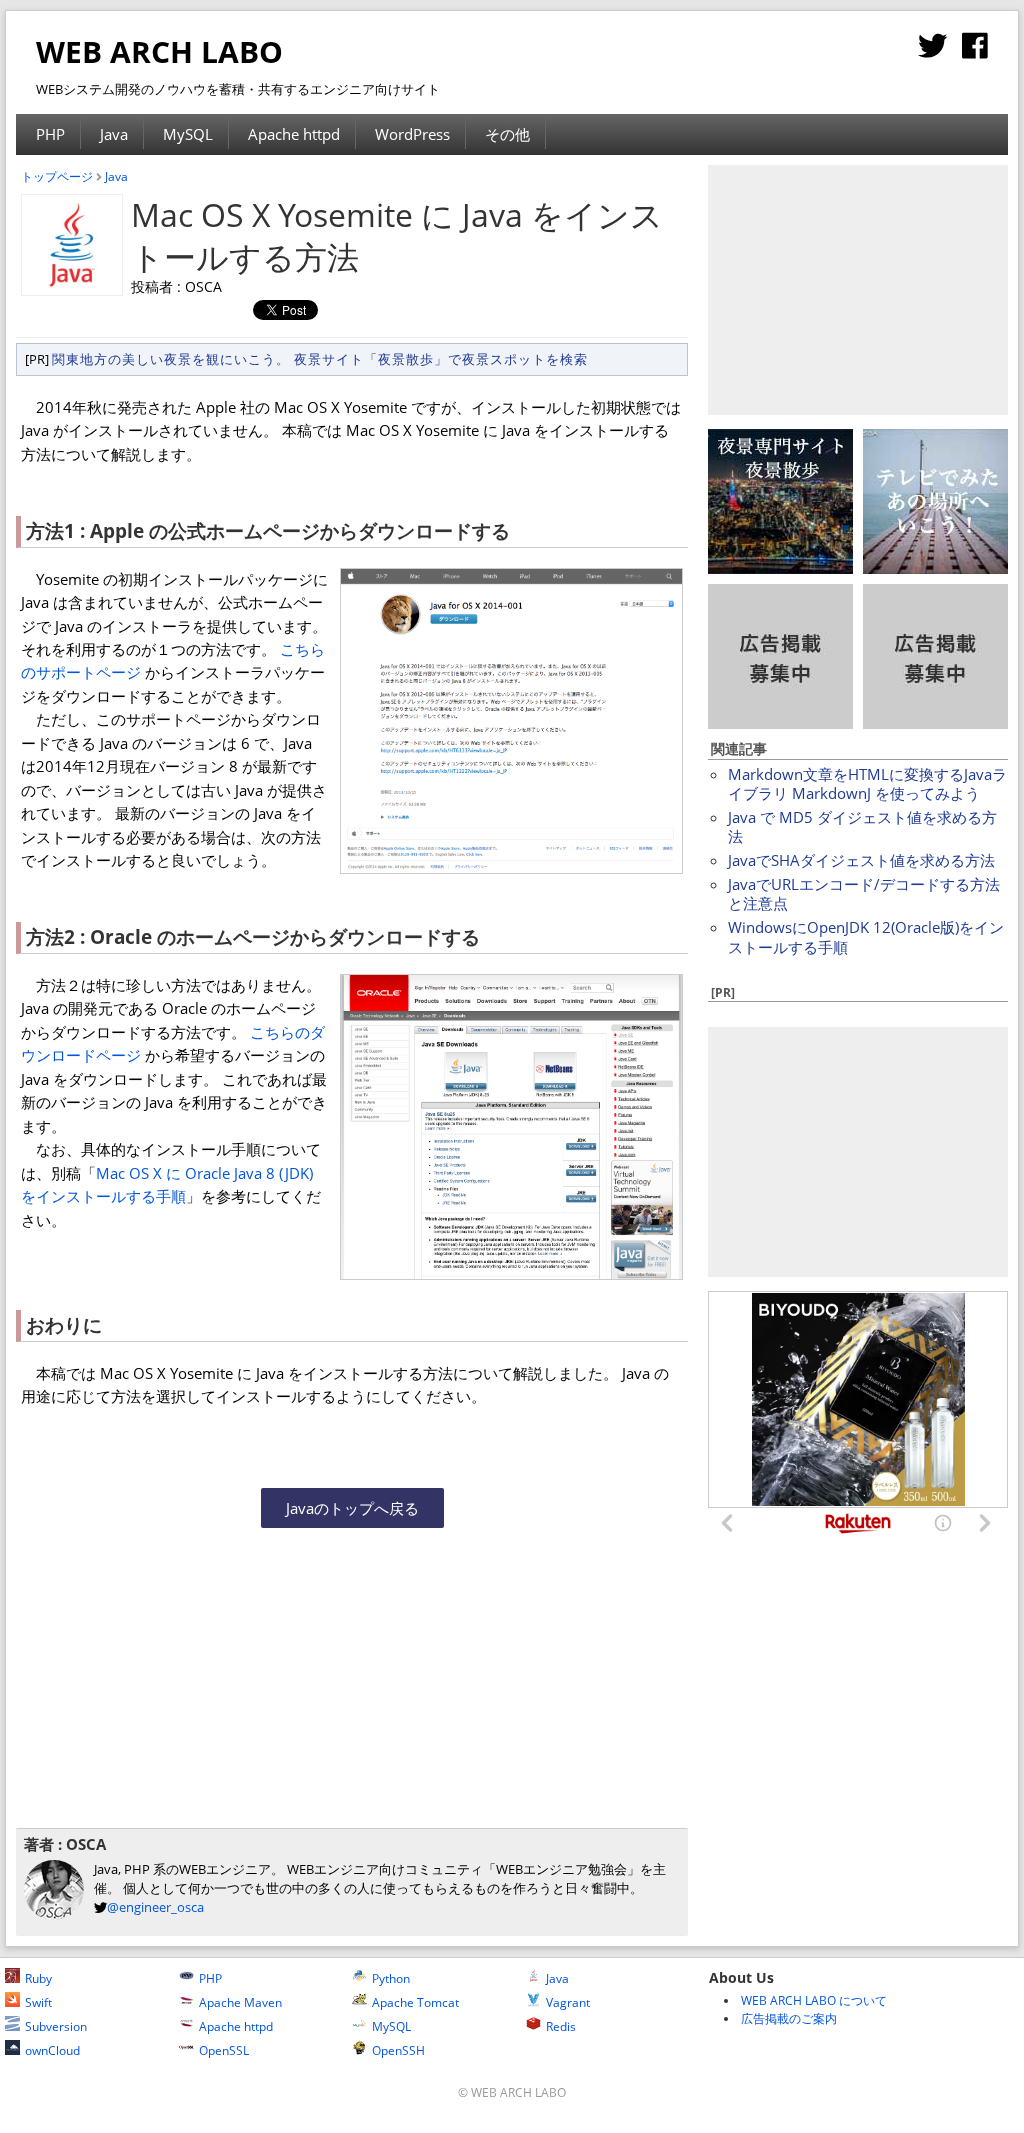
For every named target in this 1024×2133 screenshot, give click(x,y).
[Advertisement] (197, 1684)
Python (391, 1978)
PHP (50, 134)
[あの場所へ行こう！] (935, 568)
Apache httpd (294, 134)
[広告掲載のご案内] (780, 723)
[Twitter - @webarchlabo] (932, 51)
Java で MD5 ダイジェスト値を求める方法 (862, 826)
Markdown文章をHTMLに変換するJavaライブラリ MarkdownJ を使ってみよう (867, 783)
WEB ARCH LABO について (814, 2000)
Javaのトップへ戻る (352, 1508)
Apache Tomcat (415, 2002)
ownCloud (52, 2050)
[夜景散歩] (780, 568)
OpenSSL (224, 2050)
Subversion (56, 2026)
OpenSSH (398, 2050)
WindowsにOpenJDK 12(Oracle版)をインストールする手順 (866, 936)
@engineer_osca (155, 1907)
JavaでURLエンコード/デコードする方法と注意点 (864, 893)
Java (114, 134)
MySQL (188, 134)
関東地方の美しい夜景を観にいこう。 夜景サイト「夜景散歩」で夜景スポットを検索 (320, 359)
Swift (38, 2002)
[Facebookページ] (975, 51)
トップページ (57, 176)
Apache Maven (240, 2002)
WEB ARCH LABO (159, 51)
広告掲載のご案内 (789, 2018)
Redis (561, 2026)
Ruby (38, 1978)
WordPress (412, 134)
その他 (507, 134)
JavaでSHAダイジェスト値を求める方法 (861, 860)
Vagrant (568, 2002)
